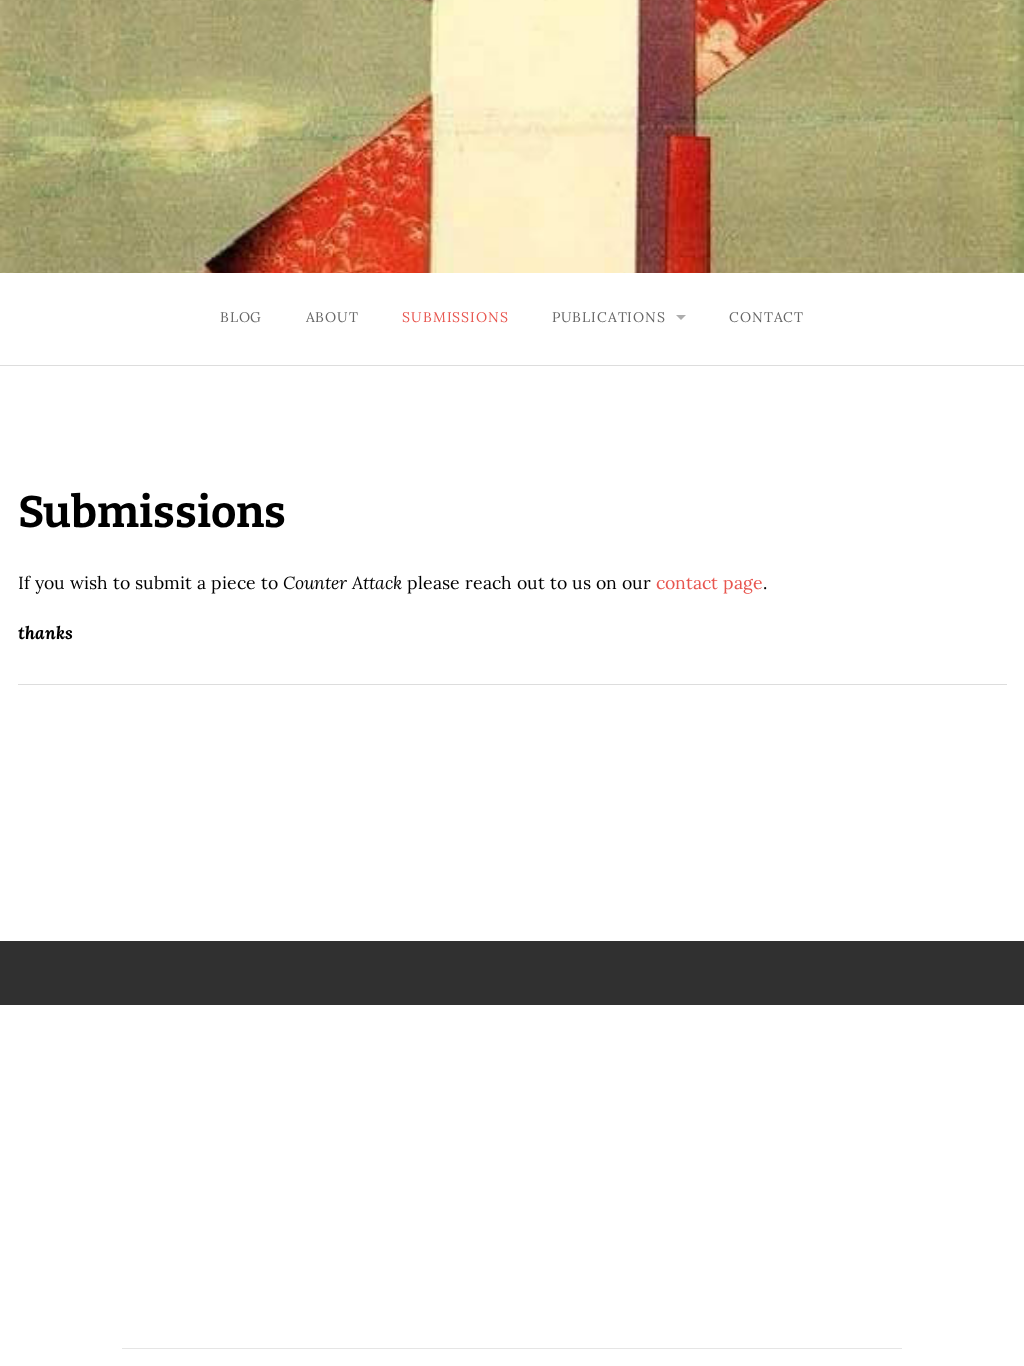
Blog (241, 317)
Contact (766, 317)
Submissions (455, 317)
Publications (609, 317)
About (332, 317)
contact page (709, 582)
